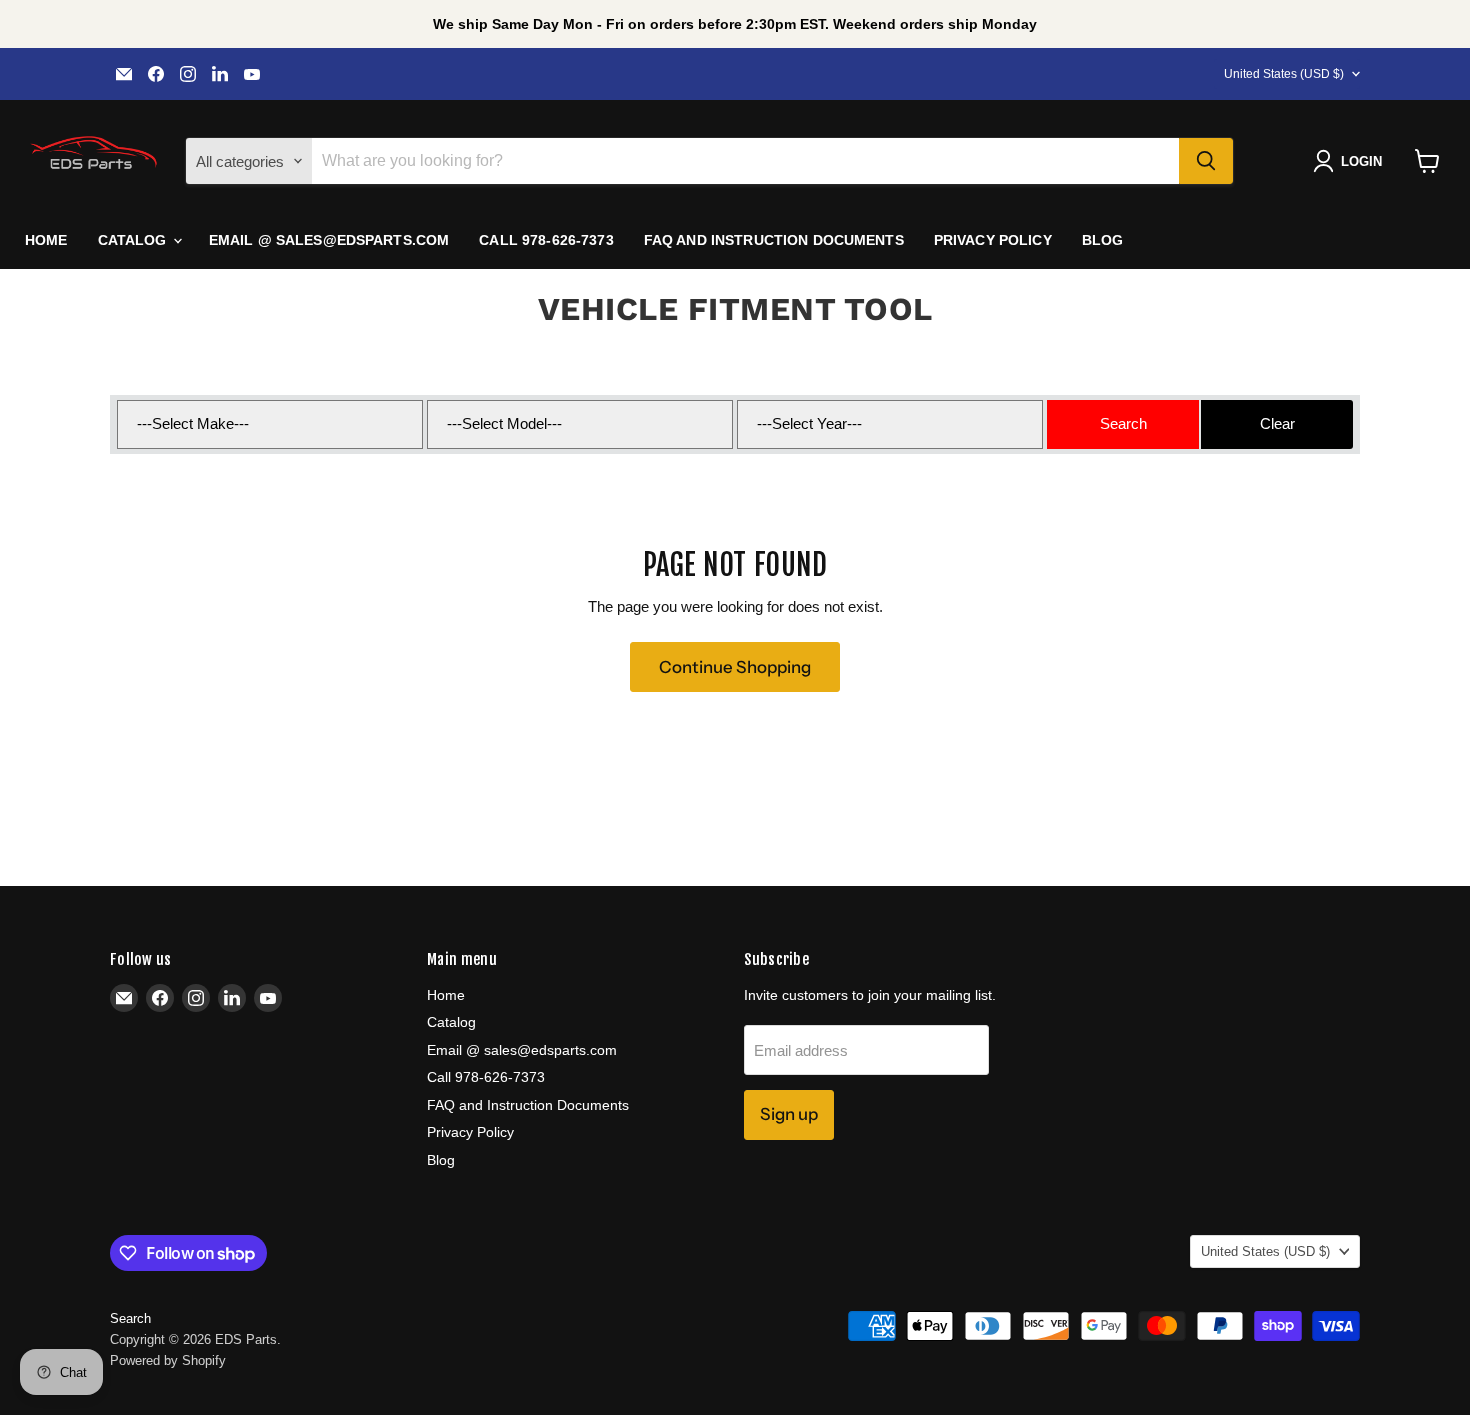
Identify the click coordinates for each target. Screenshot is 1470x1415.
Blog (1103, 240)
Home (46, 240)
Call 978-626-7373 (546, 240)
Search (130, 1318)
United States (1284, 74)
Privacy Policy (993, 240)
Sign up (789, 1114)
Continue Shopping (735, 667)
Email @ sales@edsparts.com (329, 240)
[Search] (1206, 161)
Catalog (134, 240)
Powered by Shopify (168, 1360)
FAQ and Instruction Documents (774, 240)
